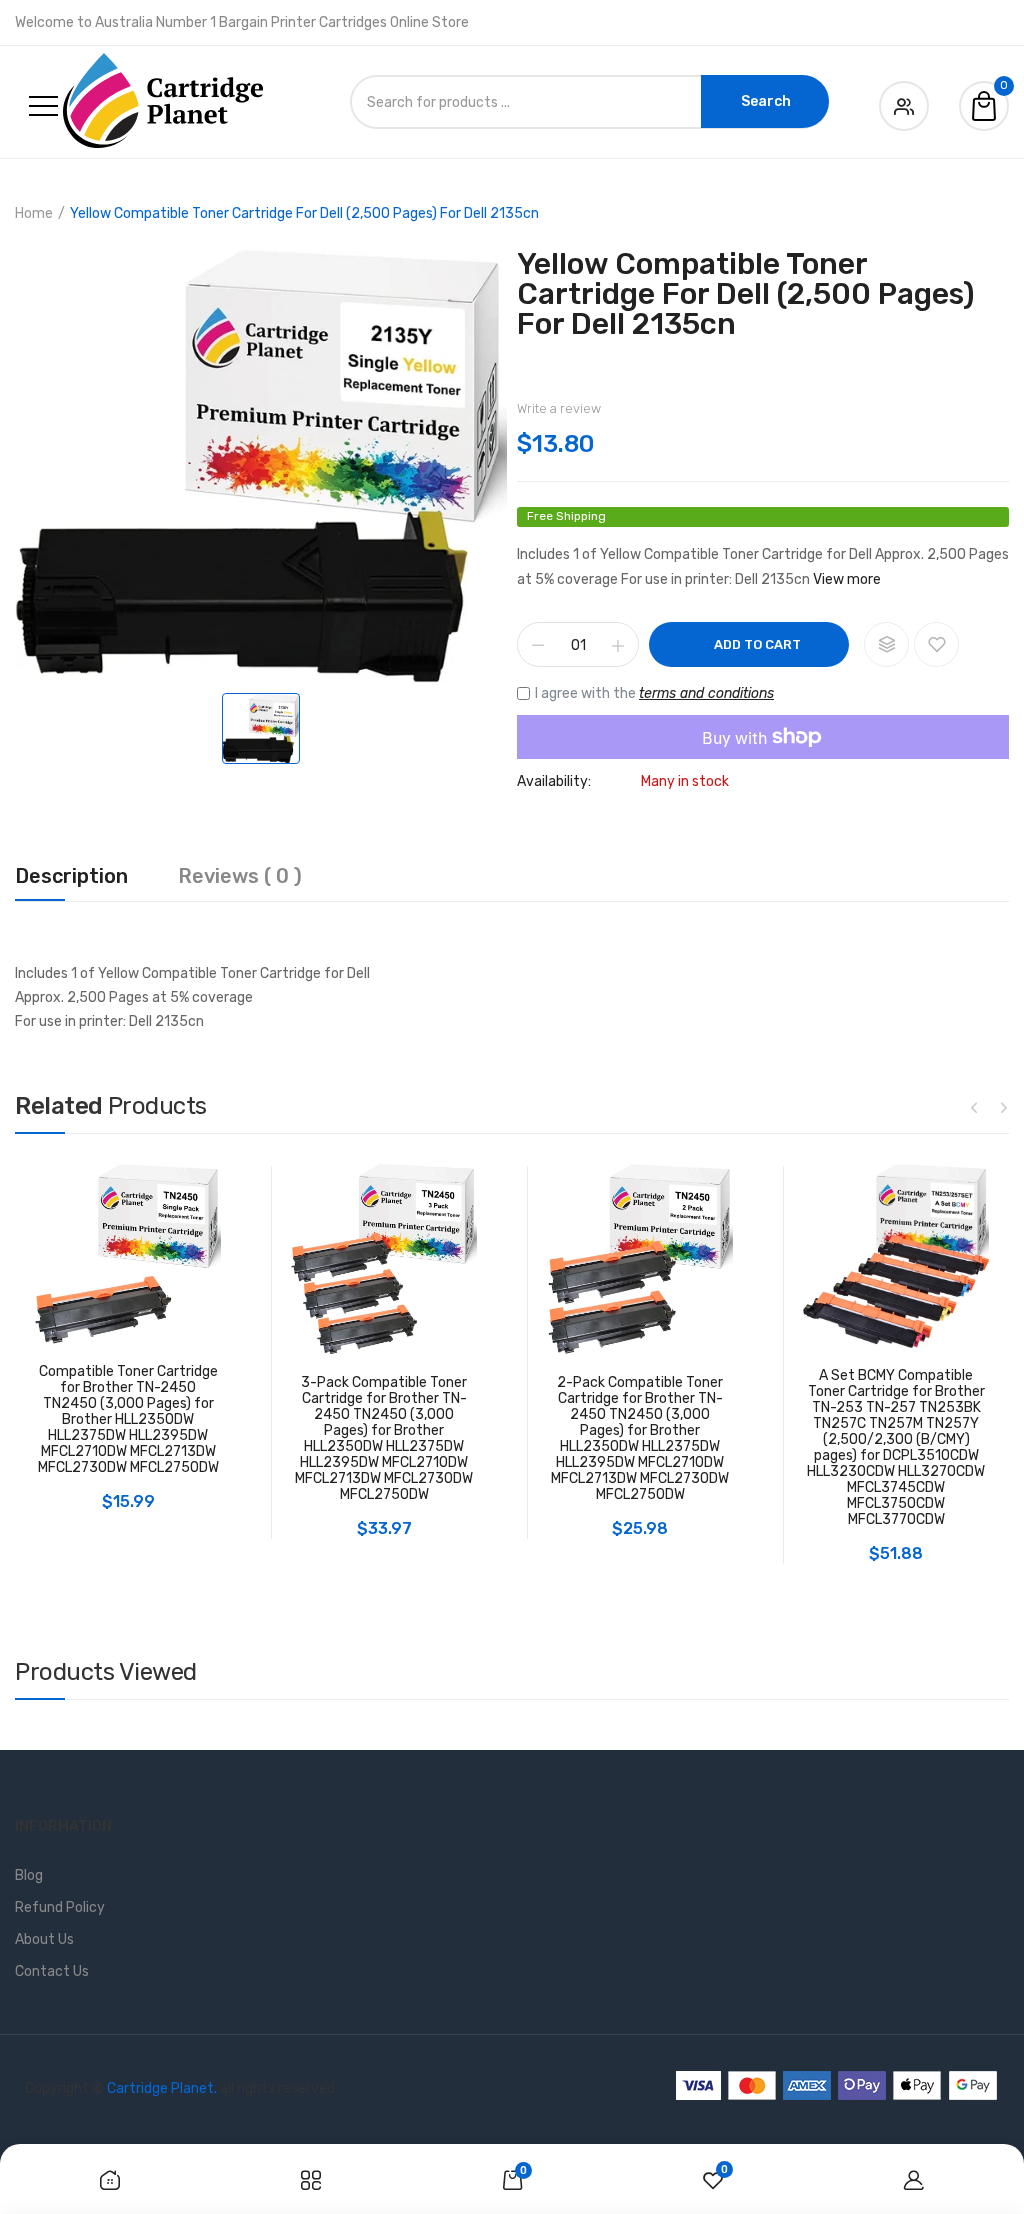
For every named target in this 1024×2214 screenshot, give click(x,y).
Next (1004, 1107)
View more (847, 579)
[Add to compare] (886, 644)
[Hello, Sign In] (904, 102)
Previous (974, 1107)
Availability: (554, 782)
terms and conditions (706, 693)
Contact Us (52, 1971)
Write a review (559, 408)
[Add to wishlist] (936, 644)
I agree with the (654, 693)
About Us (44, 1939)
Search (766, 101)
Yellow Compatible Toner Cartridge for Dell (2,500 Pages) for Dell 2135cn (746, 294)
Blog (29, 1875)
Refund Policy (60, 1907)
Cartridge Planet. (162, 2088)
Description (71, 877)
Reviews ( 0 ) (240, 877)
